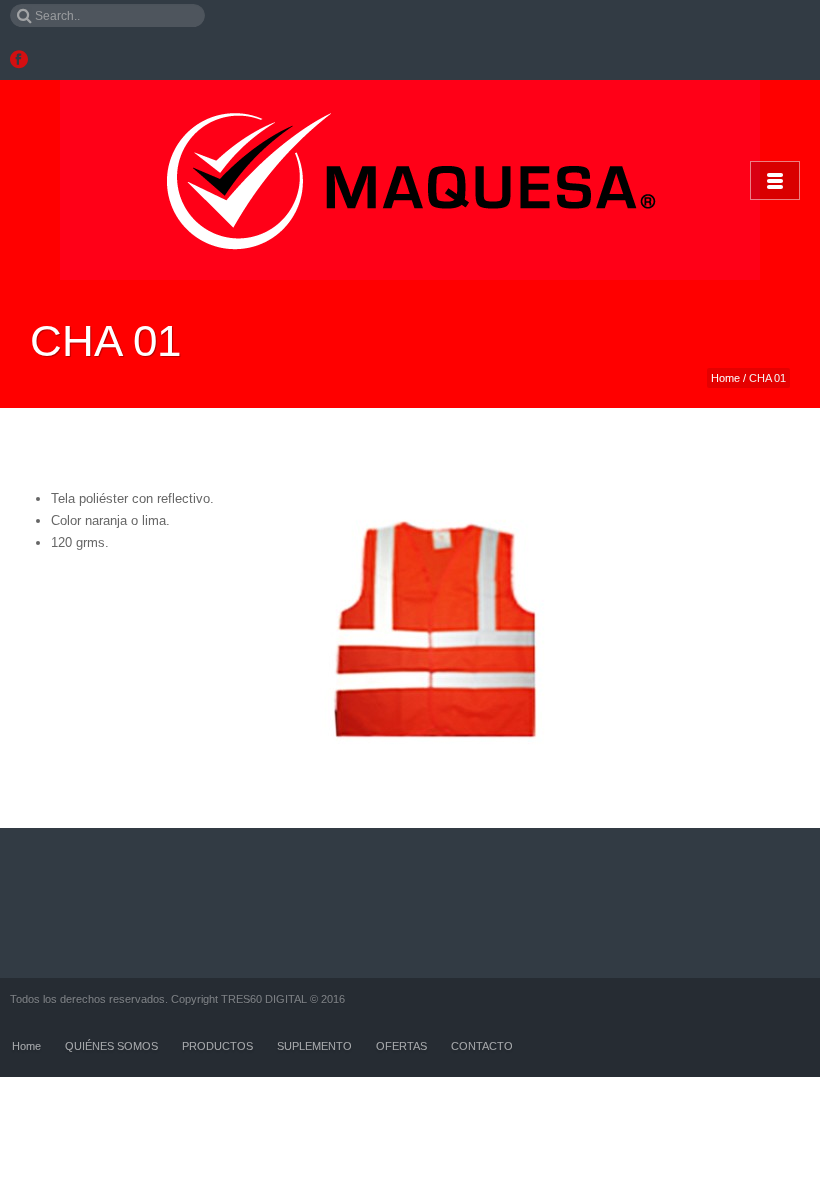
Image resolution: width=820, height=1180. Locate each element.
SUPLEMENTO (314, 1046)
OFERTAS (401, 1046)
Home (725, 378)
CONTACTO (482, 1046)
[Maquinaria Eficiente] (410, 180)
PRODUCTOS (217, 1046)
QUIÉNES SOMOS (111, 1046)
